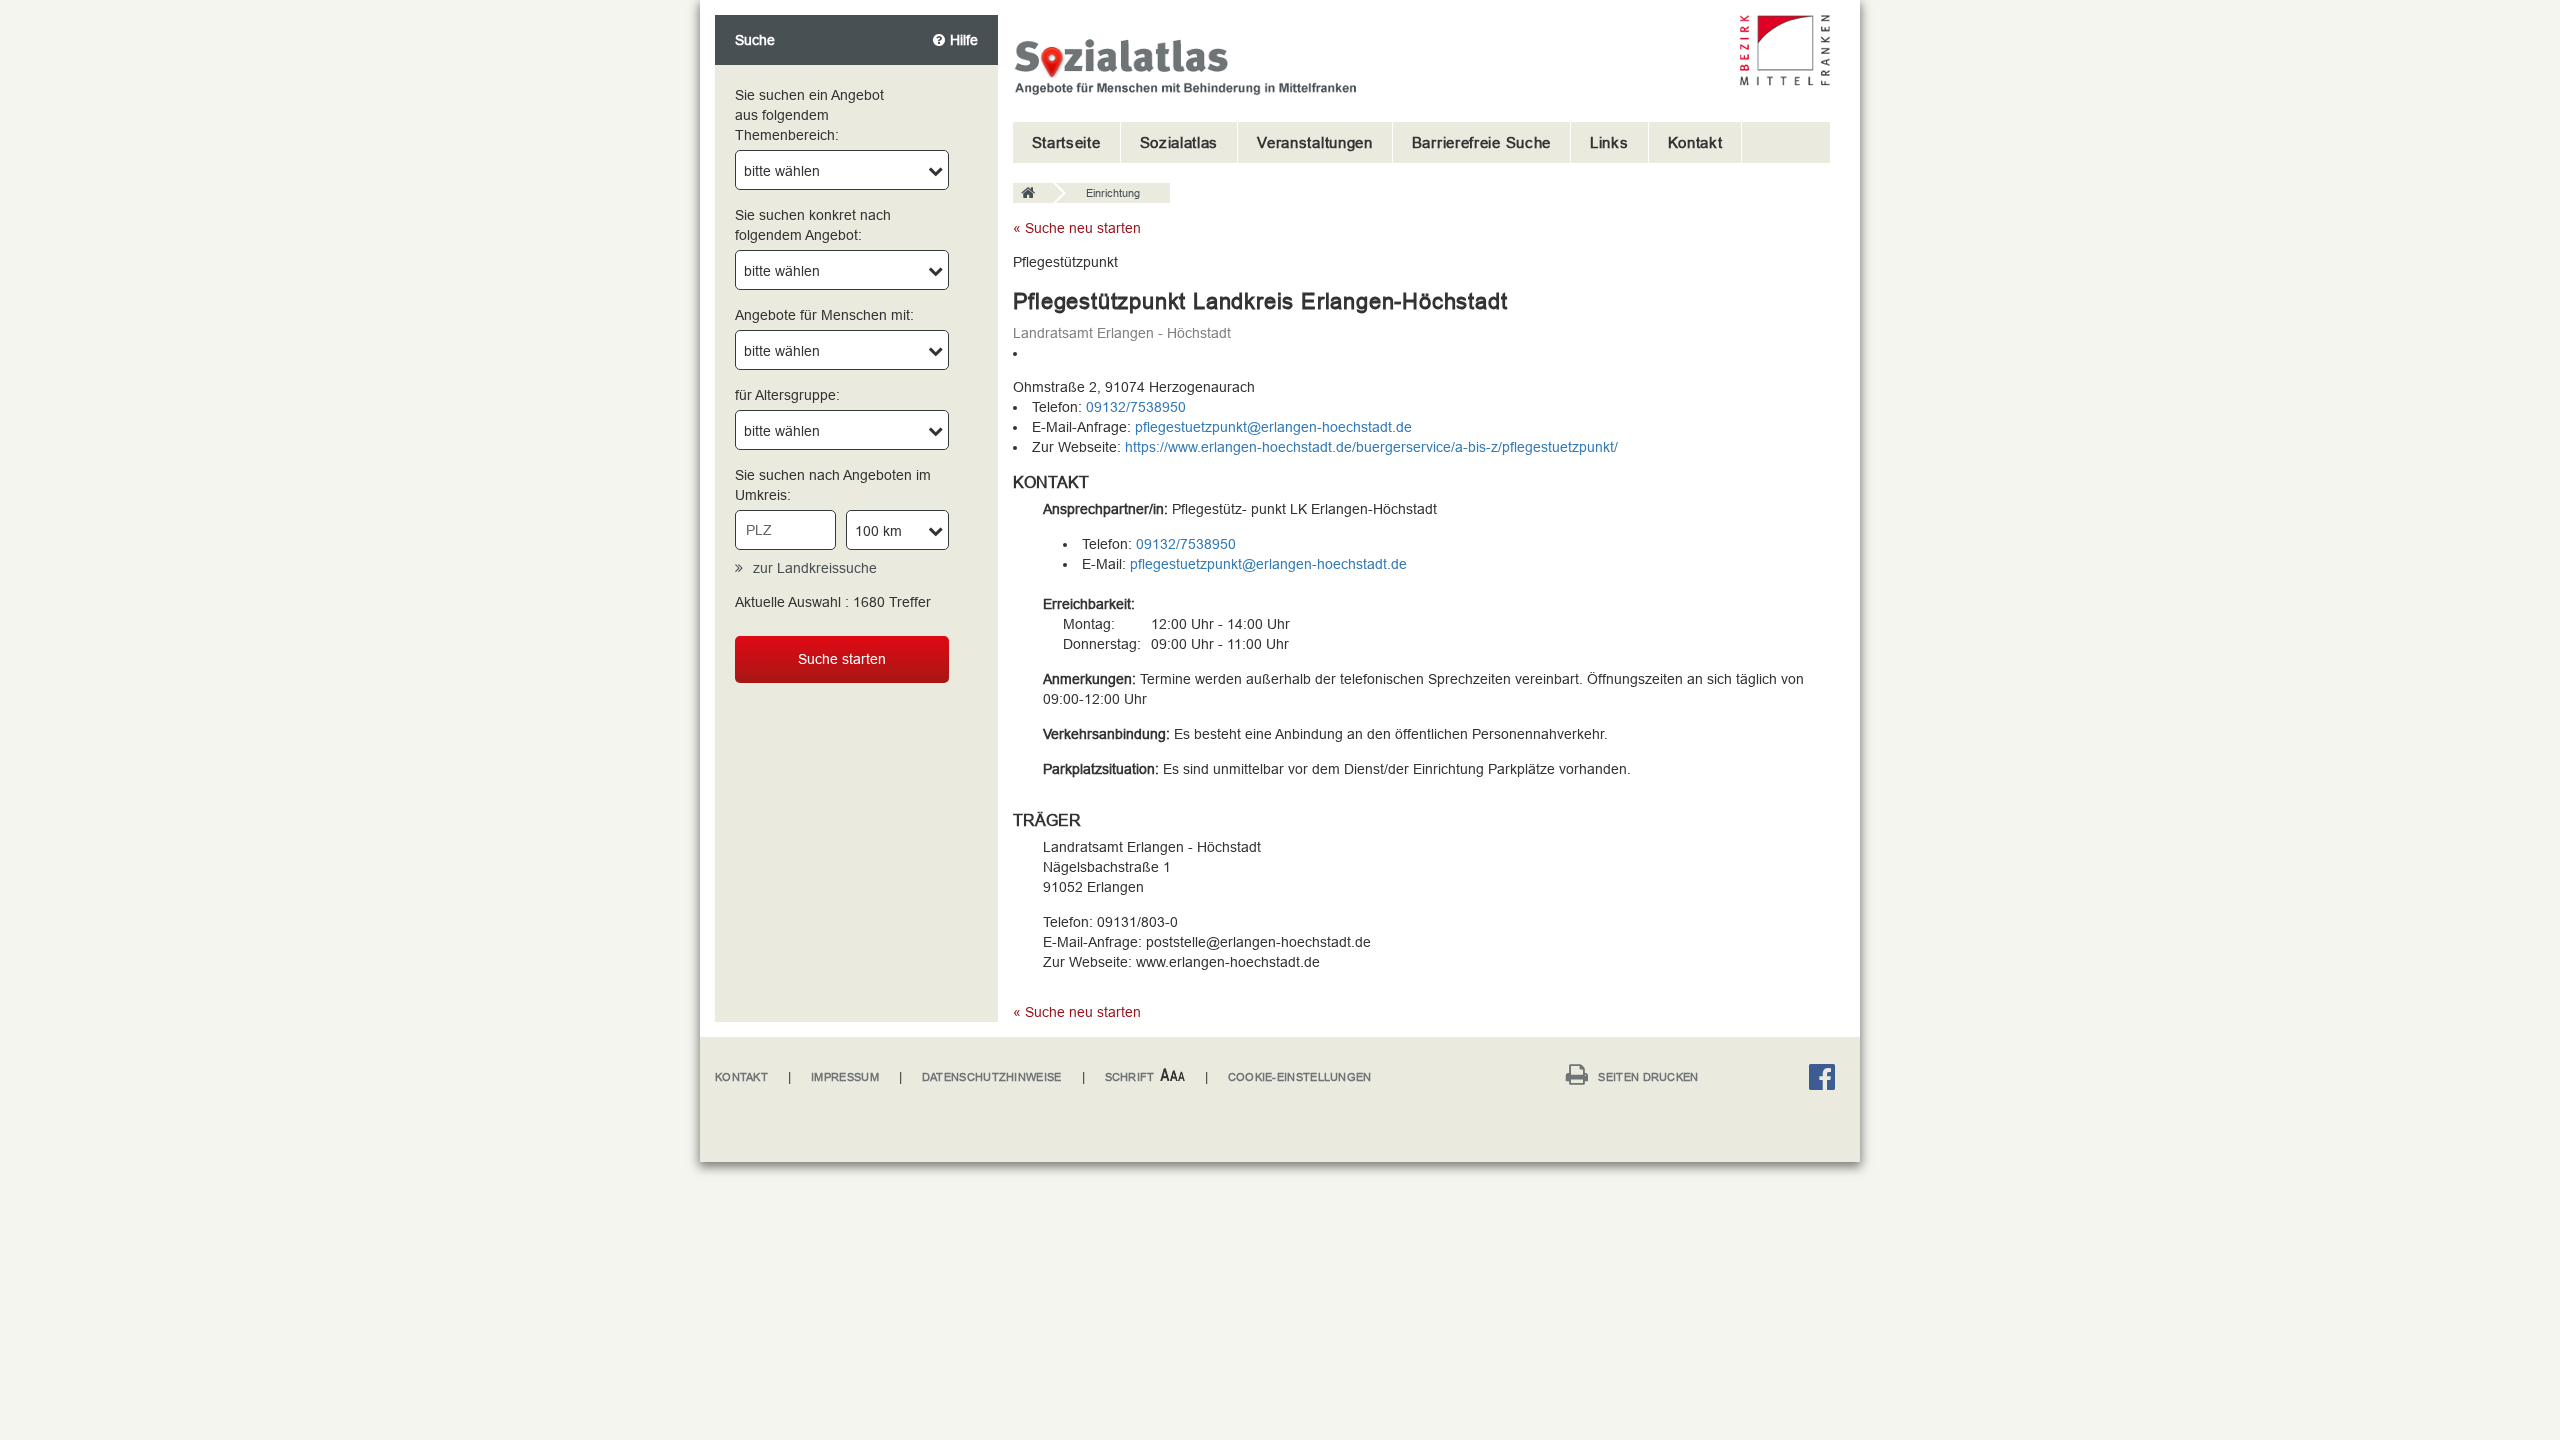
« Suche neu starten (1077, 228)
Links (1609, 142)
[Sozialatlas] (1033, 194)
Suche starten (842, 659)
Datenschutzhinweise (992, 1077)
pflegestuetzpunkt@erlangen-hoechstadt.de (1273, 427)
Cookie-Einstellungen (1300, 1077)
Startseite (1066, 142)
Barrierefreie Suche (1481, 142)
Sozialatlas (1179, 142)
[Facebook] (1827, 1080)
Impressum (845, 1077)
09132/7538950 (1136, 407)
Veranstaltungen (1315, 142)
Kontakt (1695, 142)
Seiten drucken (1648, 1077)
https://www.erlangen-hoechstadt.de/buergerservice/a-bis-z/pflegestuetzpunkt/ (1371, 447)
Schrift (1130, 1077)
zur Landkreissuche (815, 568)
